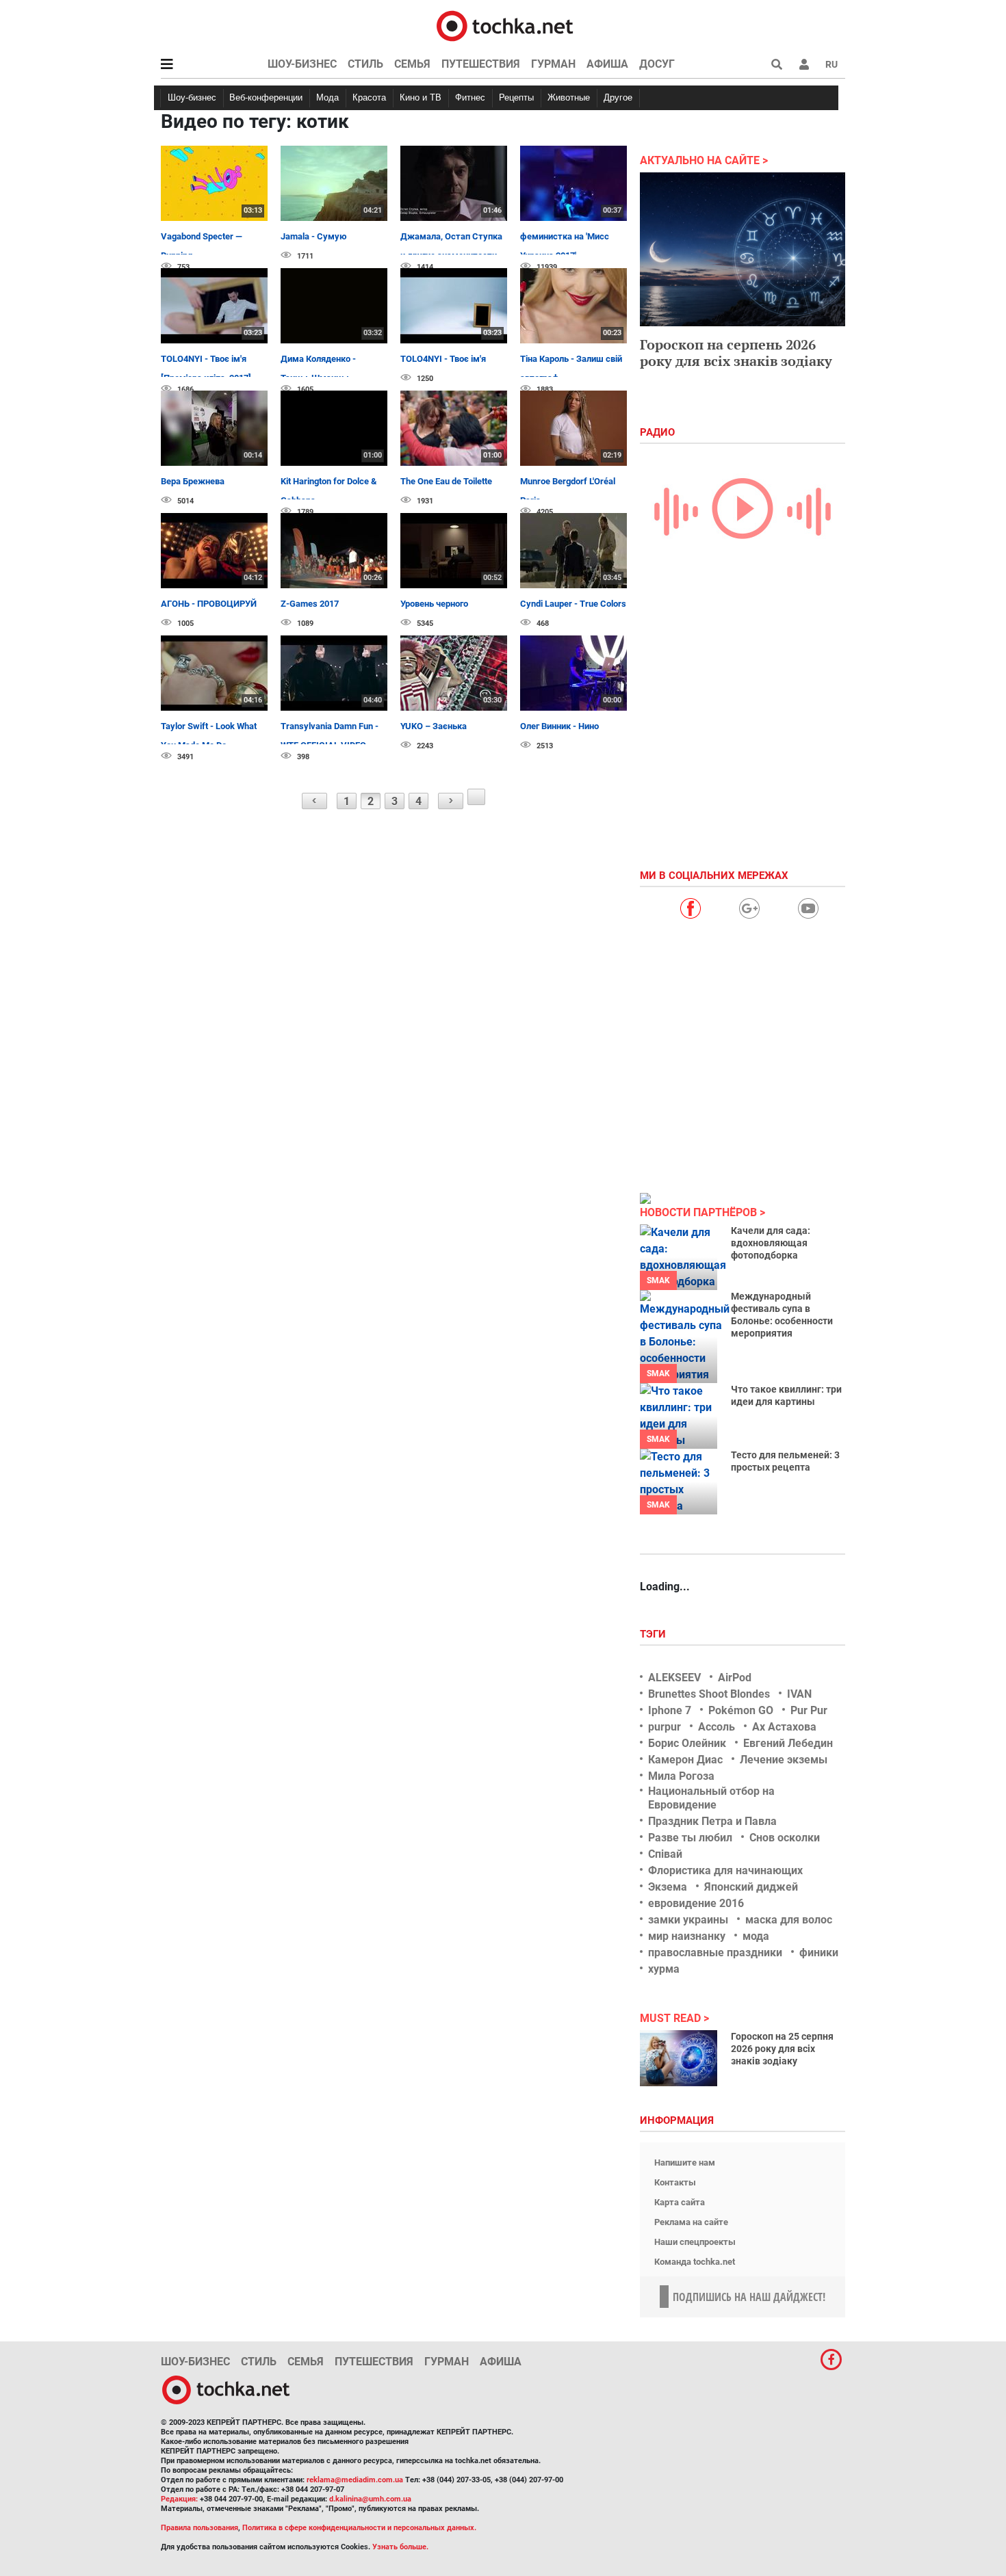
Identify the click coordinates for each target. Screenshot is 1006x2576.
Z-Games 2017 (310, 604)
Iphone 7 (670, 1710)
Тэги (654, 1634)
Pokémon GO (741, 1710)
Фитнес (470, 97)
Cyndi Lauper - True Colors (573, 604)
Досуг (657, 64)
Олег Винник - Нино (559, 726)
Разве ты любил (690, 1838)
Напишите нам (685, 2163)
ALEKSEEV (674, 1678)
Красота (369, 97)
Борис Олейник (687, 1743)
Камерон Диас (685, 1760)
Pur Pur (809, 1710)
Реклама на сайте (691, 2222)
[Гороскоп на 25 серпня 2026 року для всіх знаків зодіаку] (679, 2058)
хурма (664, 1969)
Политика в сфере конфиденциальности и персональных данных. (359, 2528)
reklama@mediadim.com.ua (355, 2480)
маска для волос (789, 1920)
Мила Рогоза (681, 1776)
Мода (327, 97)
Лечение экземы (784, 1760)
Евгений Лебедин (788, 1743)
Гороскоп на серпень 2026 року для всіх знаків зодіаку (736, 353)
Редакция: (179, 2499)
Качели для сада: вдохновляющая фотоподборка (771, 1243)
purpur (665, 1727)
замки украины (688, 1920)
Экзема (668, 1887)
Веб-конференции (266, 97)
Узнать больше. (400, 2547)
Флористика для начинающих (725, 1870)
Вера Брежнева (193, 481)
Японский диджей (751, 1887)
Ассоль (717, 1727)
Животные (569, 97)
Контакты (675, 2182)
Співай (665, 1854)
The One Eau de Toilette (446, 481)
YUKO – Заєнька (434, 726)
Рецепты (516, 97)
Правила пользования (199, 2528)
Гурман (553, 64)
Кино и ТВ (421, 97)
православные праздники (715, 1953)
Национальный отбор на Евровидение (711, 1798)
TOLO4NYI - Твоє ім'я (443, 359)
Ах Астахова (784, 1727)
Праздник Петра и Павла (712, 1821)
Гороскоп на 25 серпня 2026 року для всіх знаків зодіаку (782, 2049)
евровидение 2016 (696, 1903)
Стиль (365, 64)
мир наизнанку (687, 1936)
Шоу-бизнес (302, 64)
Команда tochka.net (695, 2262)
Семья (412, 64)
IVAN (799, 1694)
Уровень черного (434, 604)
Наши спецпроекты (695, 2242)
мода (756, 1936)
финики (819, 1953)
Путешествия (481, 64)
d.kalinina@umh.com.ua (370, 2499)
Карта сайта (680, 2202)
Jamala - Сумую (314, 236)
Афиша (607, 64)
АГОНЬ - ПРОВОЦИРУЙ (209, 604)
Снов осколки (785, 1838)
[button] (804, 64)
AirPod (735, 1678)
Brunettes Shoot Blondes (709, 1694)
